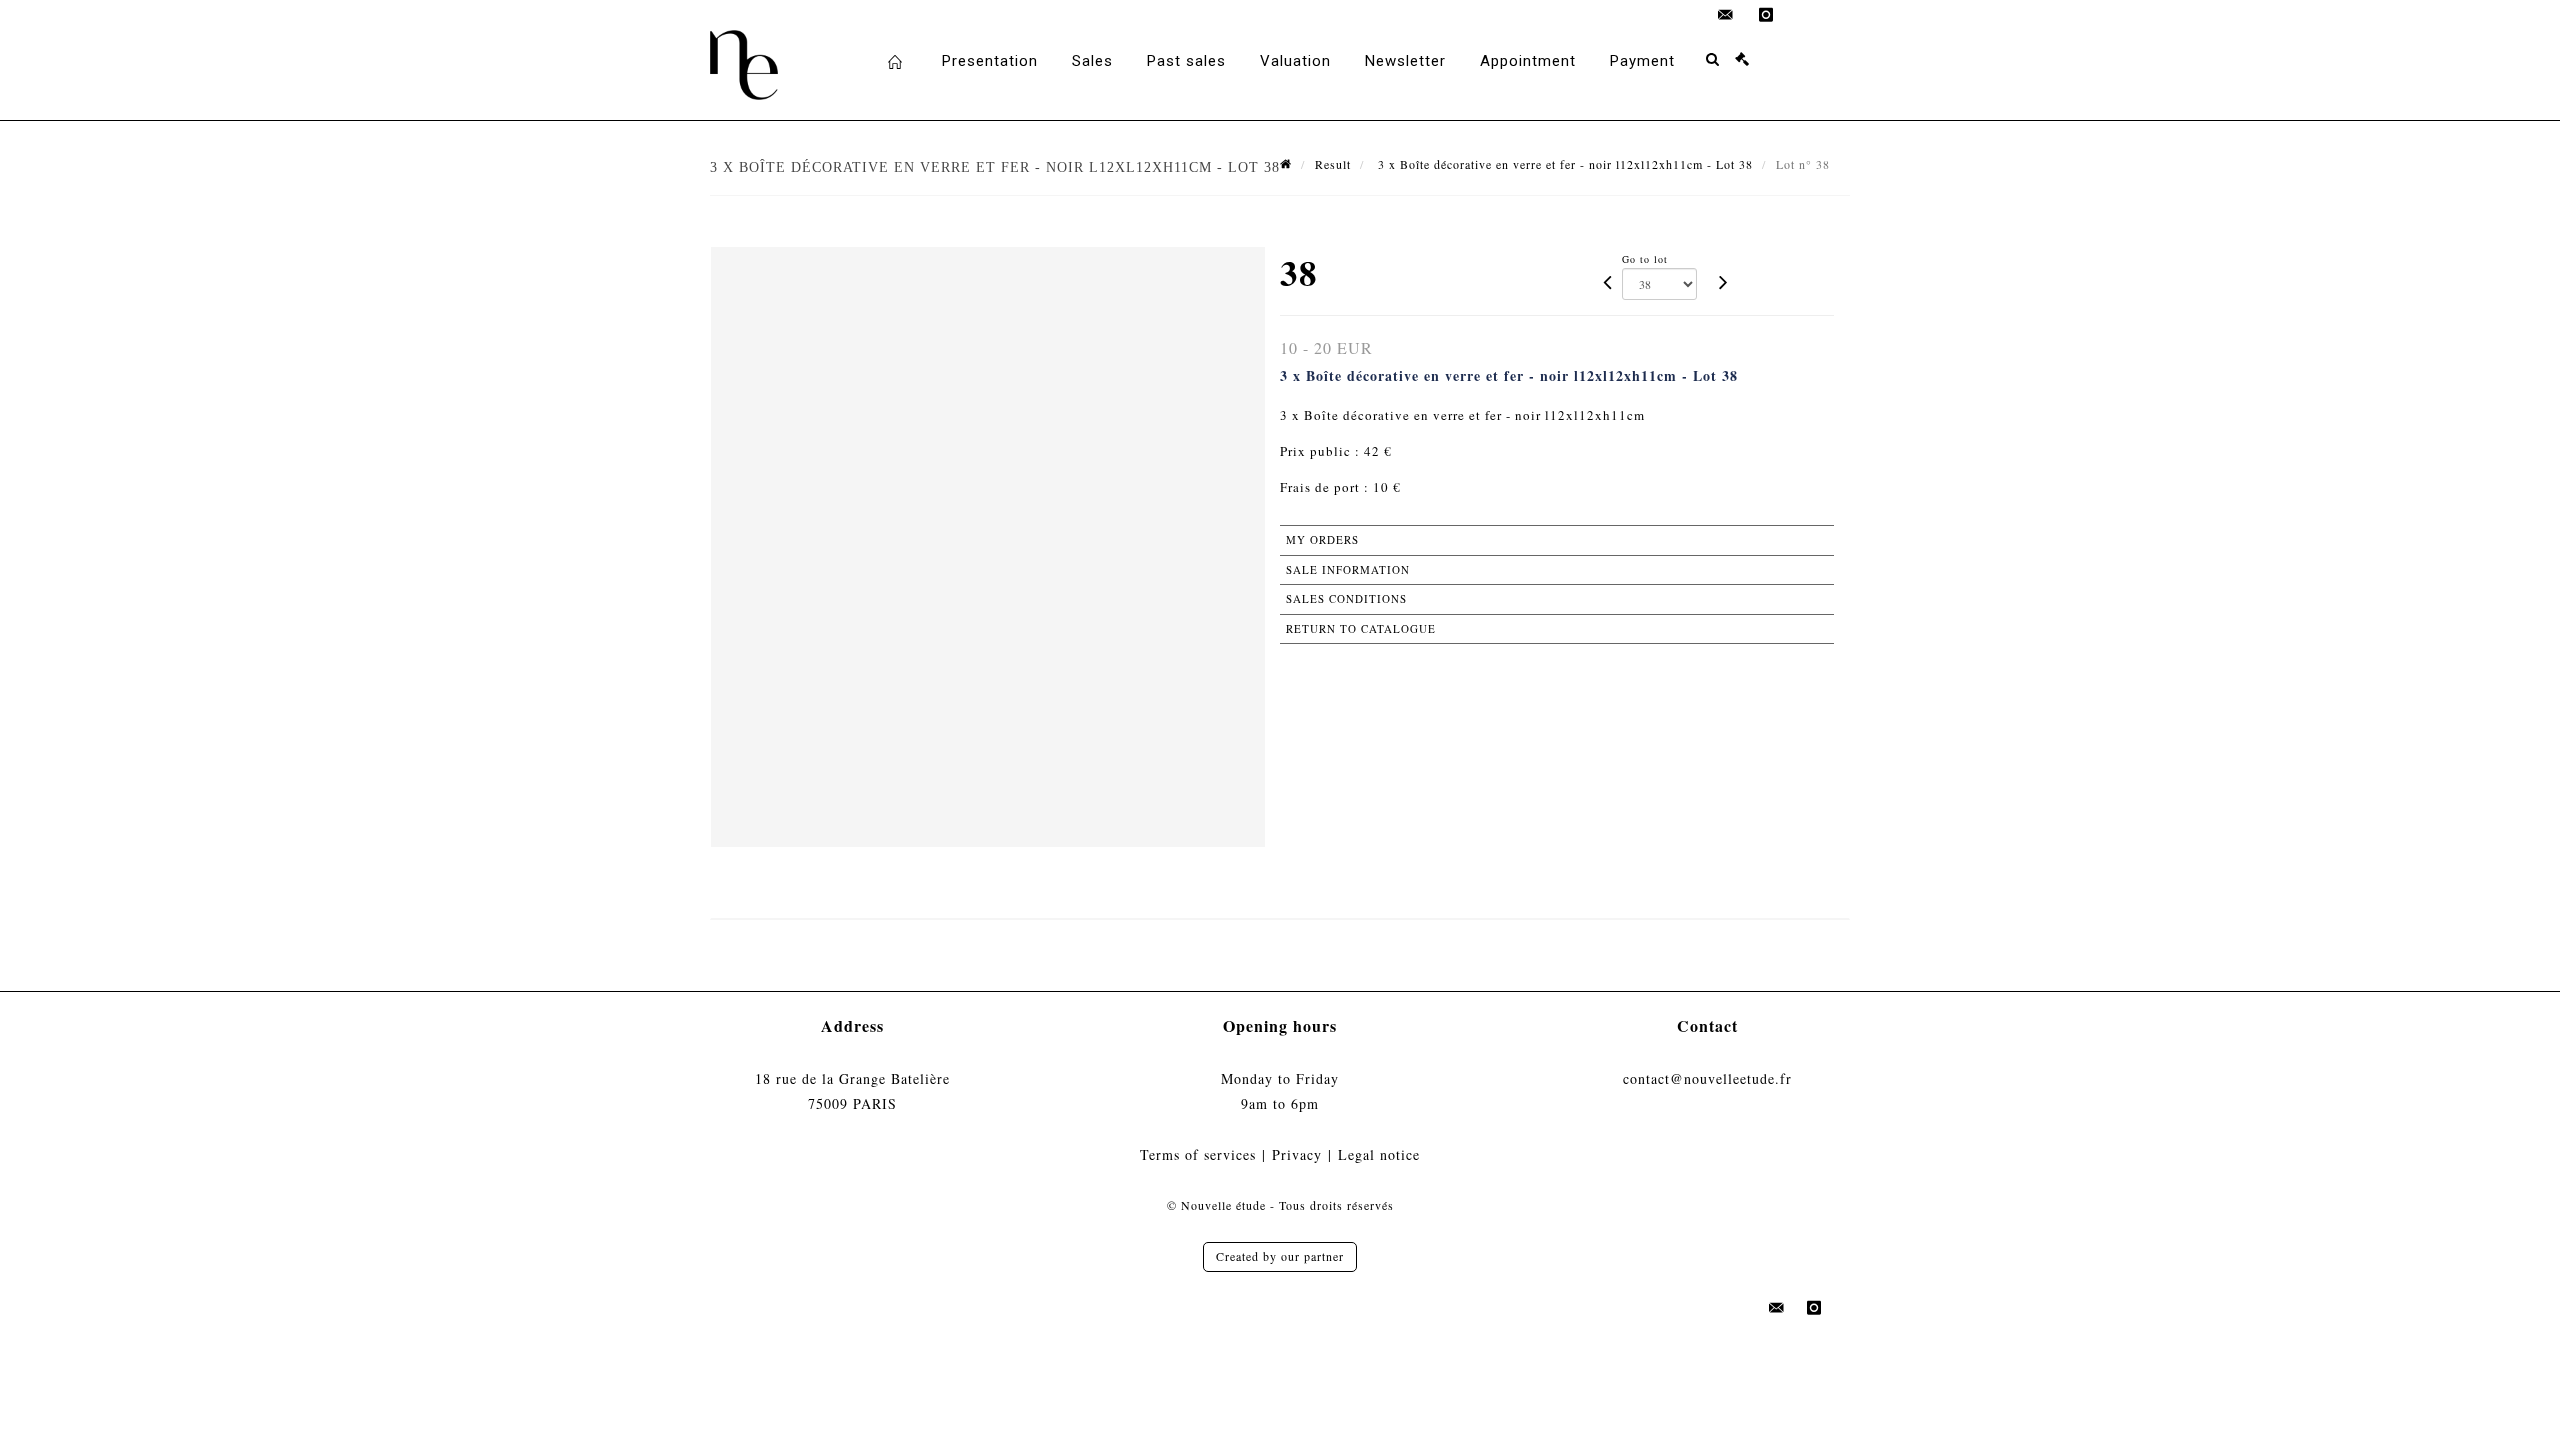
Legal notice (1379, 1154)
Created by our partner (1280, 1256)
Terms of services (1198, 1154)
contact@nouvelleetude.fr (1707, 1078)
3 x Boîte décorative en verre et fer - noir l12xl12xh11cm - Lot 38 (1563, 164)
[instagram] (1766, 15)
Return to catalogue (1361, 628)
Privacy (1297, 1154)
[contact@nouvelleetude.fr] (1726, 15)
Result (1333, 164)
